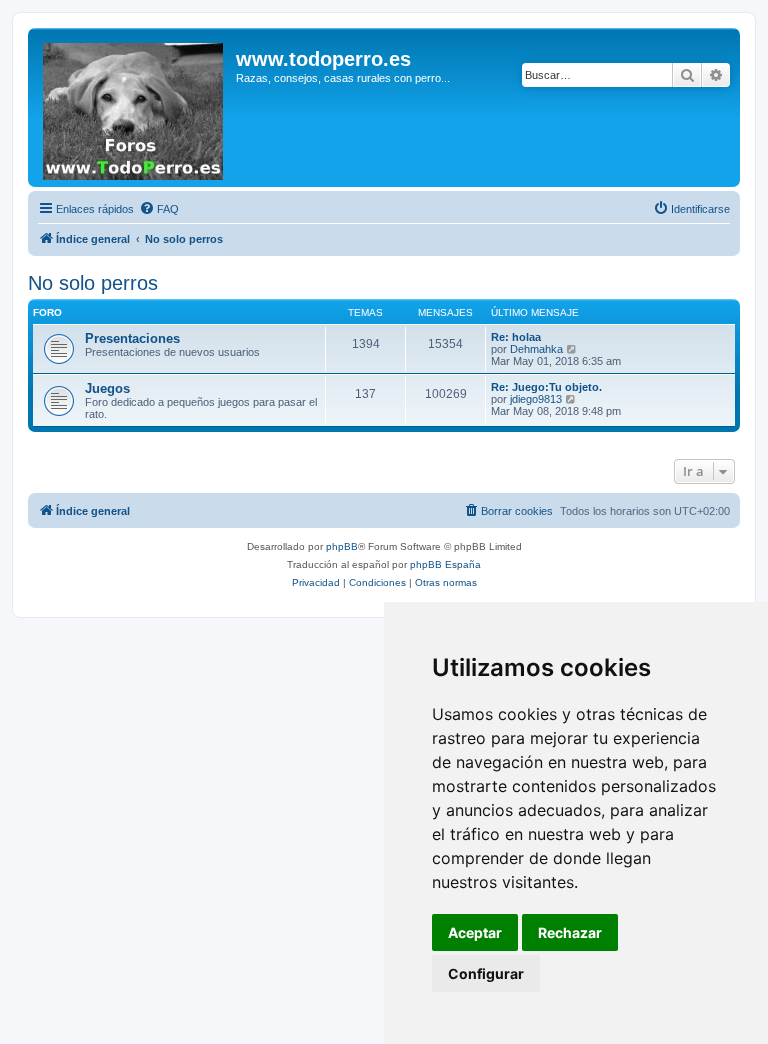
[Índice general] (134, 107)
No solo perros (93, 283)
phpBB (342, 546)
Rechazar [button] (570, 932)
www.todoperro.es (323, 59)
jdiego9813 (536, 399)
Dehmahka (536, 349)
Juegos (107, 388)
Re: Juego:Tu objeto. (546, 387)
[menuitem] (159, 209)
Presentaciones (132, 338)
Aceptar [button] (475, 932)
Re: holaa (516, 337)
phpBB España (445, 564)
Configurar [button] (486, 973)
